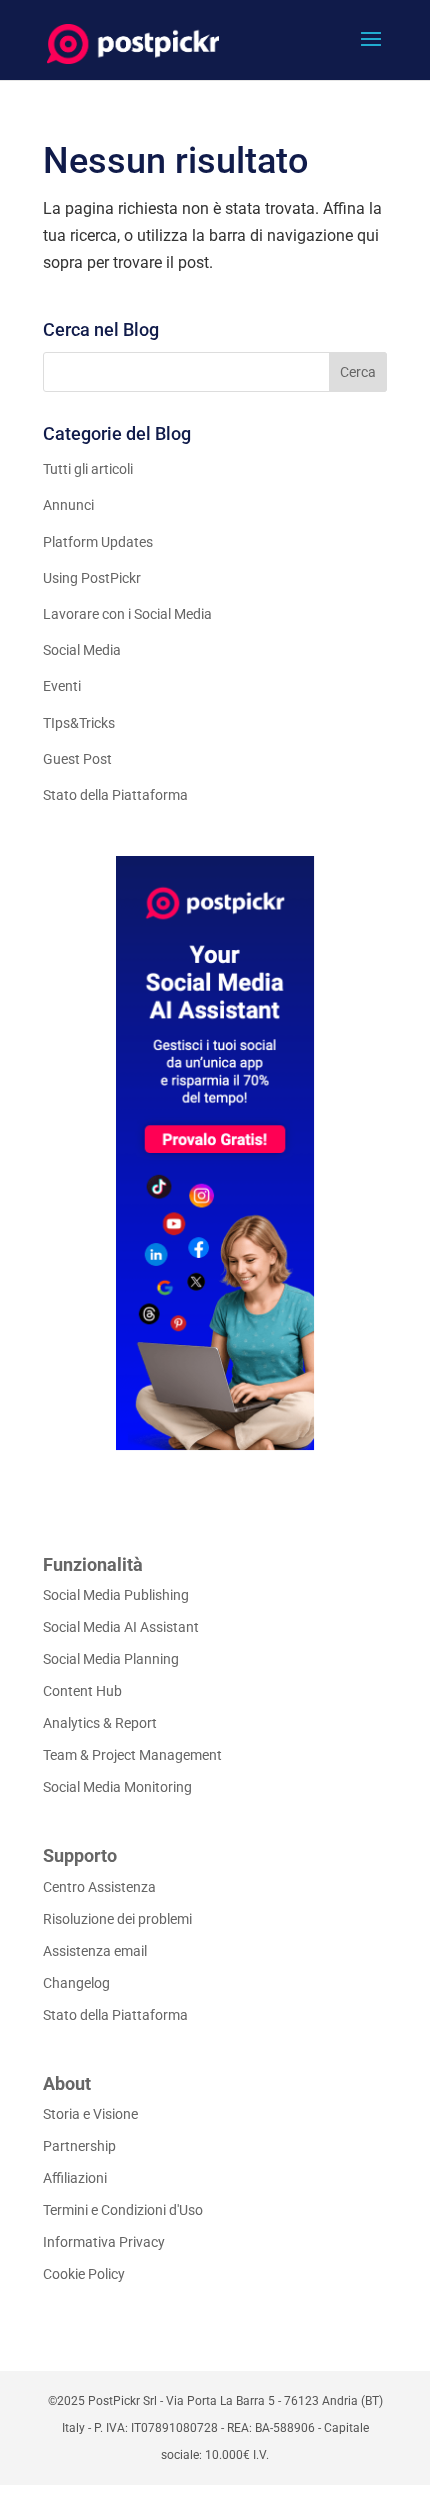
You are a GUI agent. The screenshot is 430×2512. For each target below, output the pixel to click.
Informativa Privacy (104, 2242)
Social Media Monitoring (117, 1787)
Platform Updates (98, 542)
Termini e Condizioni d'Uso (123, 2210)
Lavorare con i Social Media (127, 614)
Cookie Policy (84, 2274)
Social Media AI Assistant (121, 1627)
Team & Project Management (132, 1755)
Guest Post (77, 759)
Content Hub (82, 1691)
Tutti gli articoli (88, 469)
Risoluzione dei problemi (117, 1919)
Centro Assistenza (99, 1887)
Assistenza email (95, 1951)
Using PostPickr (92, 578)
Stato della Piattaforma (115, 795)
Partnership (79, 2146)
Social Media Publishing (116, 1595)
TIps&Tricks (79, 723)
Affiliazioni (75, 2178)
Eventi (62, 686)
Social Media (82, 650)
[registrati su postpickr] (215, 1153)
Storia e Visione (90, 2114)
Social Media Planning (111, 1659)
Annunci (68, 505)
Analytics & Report (100, 1723)
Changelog (76, 1983)
